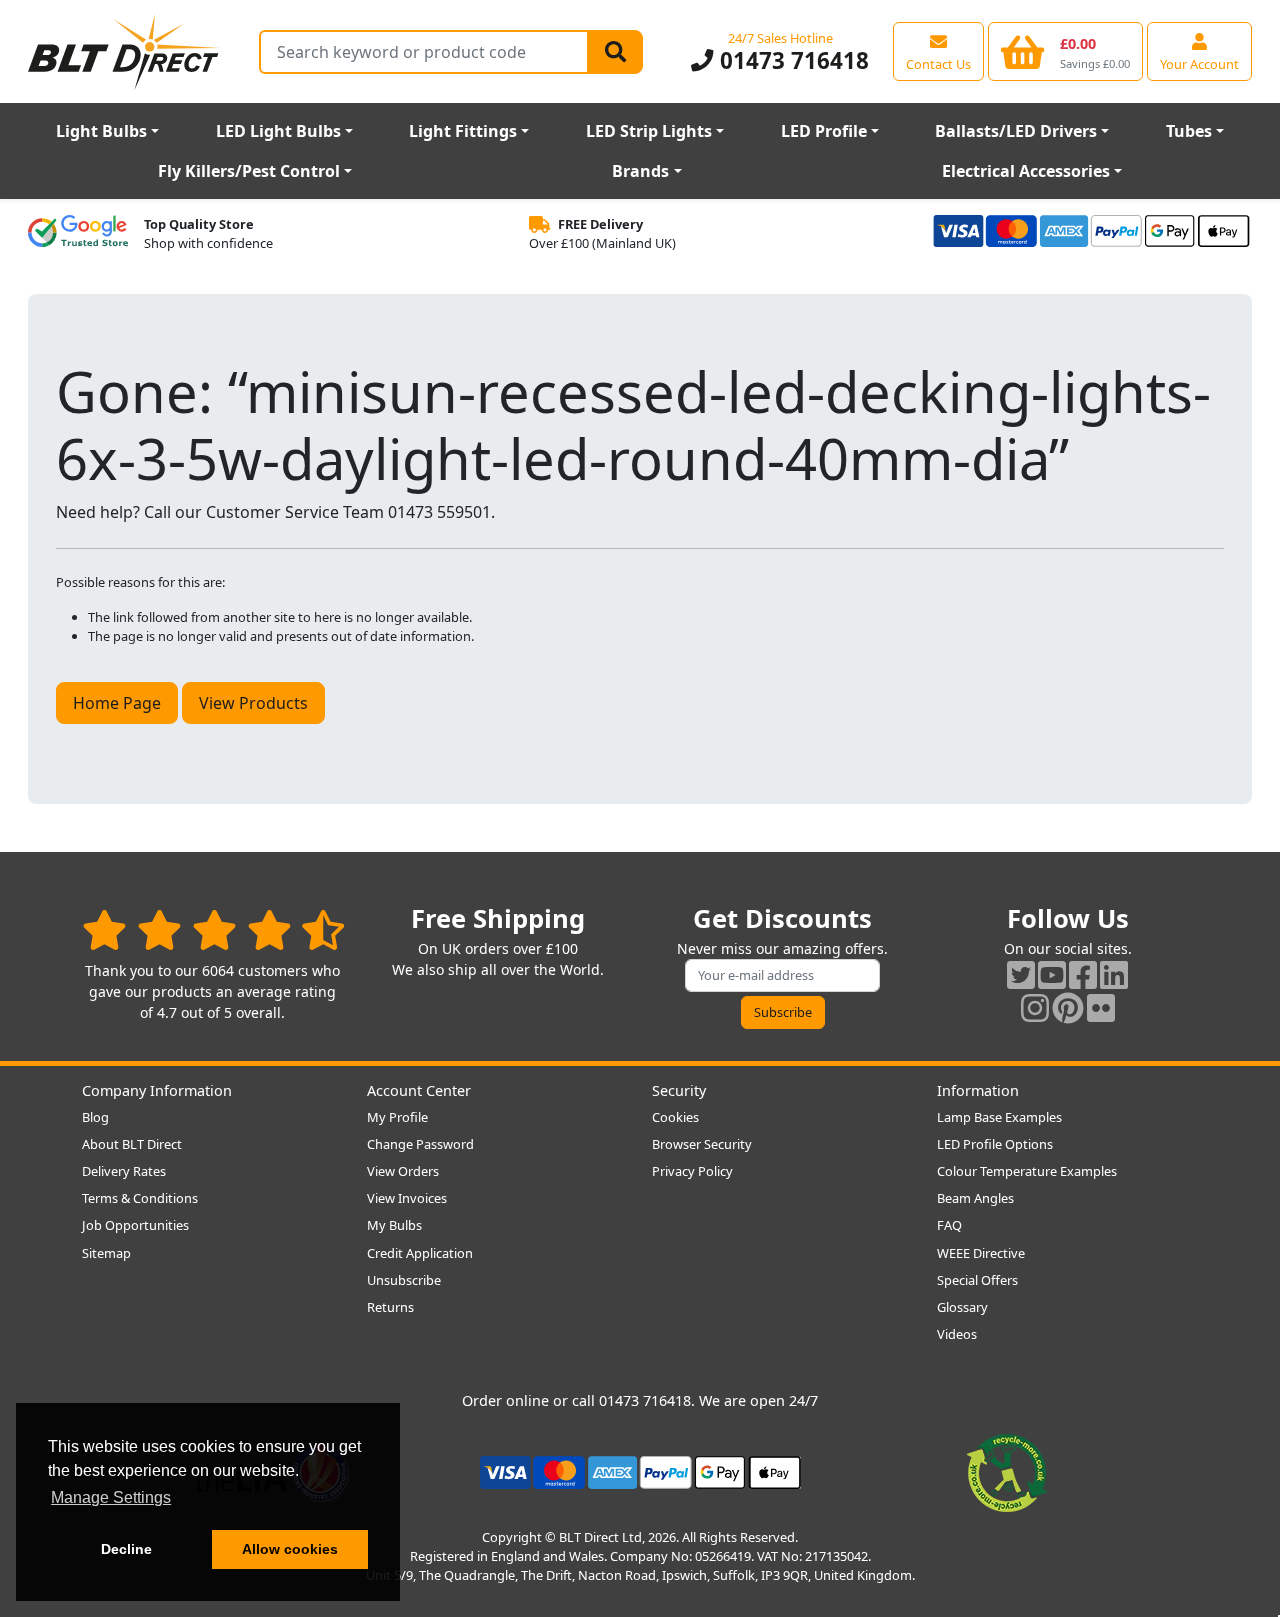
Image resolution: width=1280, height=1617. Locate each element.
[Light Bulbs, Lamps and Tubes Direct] (124, 51)
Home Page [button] (117, 703)
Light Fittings (463, 131)
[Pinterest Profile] (1068, 1007)
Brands (640, 171)
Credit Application (420, 1253)
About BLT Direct (132, 1144)
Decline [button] (126, 1549)
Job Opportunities (135, 1225)
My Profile (397, 1117)
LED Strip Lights (649, 131)
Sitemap (106, 1253)
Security (679, 1090)
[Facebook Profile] (1083, 974)
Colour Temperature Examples (1027, 1171)
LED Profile (824, 131)
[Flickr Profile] (1101, 1007)
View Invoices (407, 1198)
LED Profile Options (995, 1144)
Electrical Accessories (1026, 171)
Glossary (962, 1307)
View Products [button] (253, 703)
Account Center (419, 1090)
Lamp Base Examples (999, 1117)
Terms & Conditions (140, 1198)
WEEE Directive (981, 1253)
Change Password (420, 1144)
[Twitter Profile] (1021, 974)
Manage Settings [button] (111, 1497)
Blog (95, 1117)
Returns (390, 1307)
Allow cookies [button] (290, 1549)
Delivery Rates (124, 1171)
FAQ (949, 1225)
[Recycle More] (1007, 1471)
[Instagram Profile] (1035, 1007)
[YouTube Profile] (1052, 974)
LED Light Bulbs (278, 131)
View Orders (403, 1171)
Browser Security (702, 1144)
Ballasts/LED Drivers (1016, 131)
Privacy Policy (692, 1171)
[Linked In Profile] (1114, 974)
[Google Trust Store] (78, 234)
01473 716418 (791, 60)
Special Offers (977, 1280)
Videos (957, 1334)
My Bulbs (394, 1225)
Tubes (1189, 131)
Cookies (675, 1117)
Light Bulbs (101, 131)
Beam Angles (975, 1198)
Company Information (157, 1090)
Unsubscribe (404, 1280)
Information (978, 1090)
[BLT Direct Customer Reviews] (213, 929)
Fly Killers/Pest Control (249, 171)
